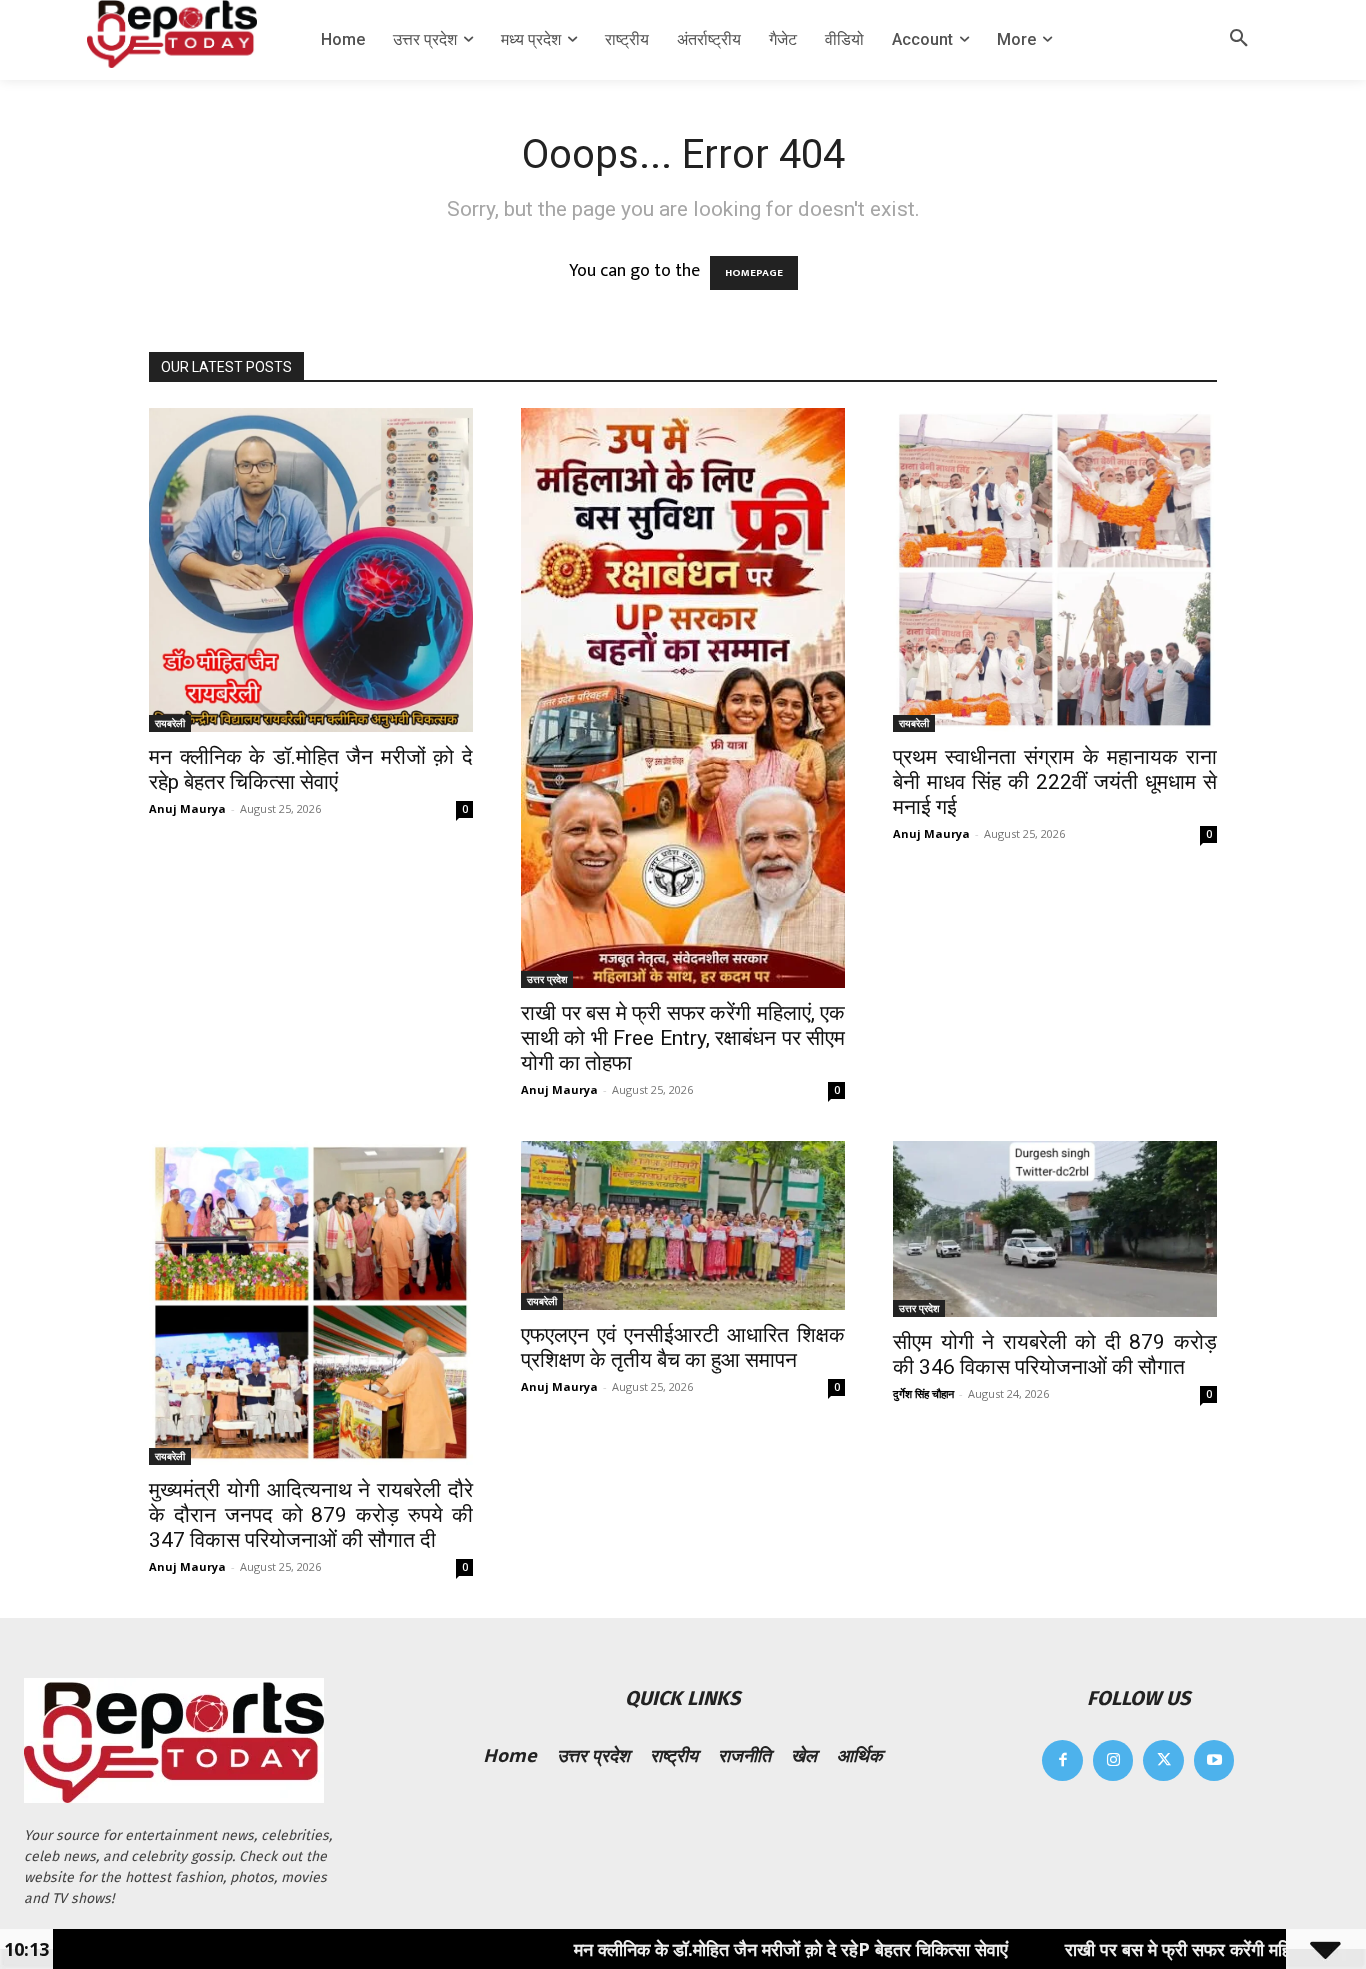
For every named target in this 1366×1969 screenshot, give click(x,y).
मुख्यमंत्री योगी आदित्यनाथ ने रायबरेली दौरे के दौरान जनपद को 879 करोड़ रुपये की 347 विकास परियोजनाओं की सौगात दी (311, 1515)
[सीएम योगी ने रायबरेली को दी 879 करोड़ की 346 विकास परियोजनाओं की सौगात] (1055, 1229)
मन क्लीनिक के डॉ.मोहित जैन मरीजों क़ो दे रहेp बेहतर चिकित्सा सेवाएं (311, 769)
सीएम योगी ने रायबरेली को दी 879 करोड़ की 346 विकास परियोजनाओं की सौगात (1055, 1354)
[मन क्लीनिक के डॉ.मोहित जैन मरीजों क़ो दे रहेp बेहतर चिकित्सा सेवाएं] (311, 570)
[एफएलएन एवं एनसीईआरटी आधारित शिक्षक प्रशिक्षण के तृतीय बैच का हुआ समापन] (683, 1225)
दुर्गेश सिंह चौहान (923, 1393)
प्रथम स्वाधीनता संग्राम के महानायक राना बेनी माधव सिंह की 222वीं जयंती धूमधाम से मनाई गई (1055, 782)
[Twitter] (1163, 1760)
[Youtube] (1214, 1760)
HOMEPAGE (754, 273)
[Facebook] (1062, 1760)
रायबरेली (170, 723)
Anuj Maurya (187, 808)
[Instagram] (1113, 1760)
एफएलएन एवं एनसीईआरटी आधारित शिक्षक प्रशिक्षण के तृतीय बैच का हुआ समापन (683, 1347)
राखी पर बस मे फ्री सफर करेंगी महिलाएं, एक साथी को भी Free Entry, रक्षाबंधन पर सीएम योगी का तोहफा (683, 1038)
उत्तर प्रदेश (547, 979)
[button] (1239, 40)
